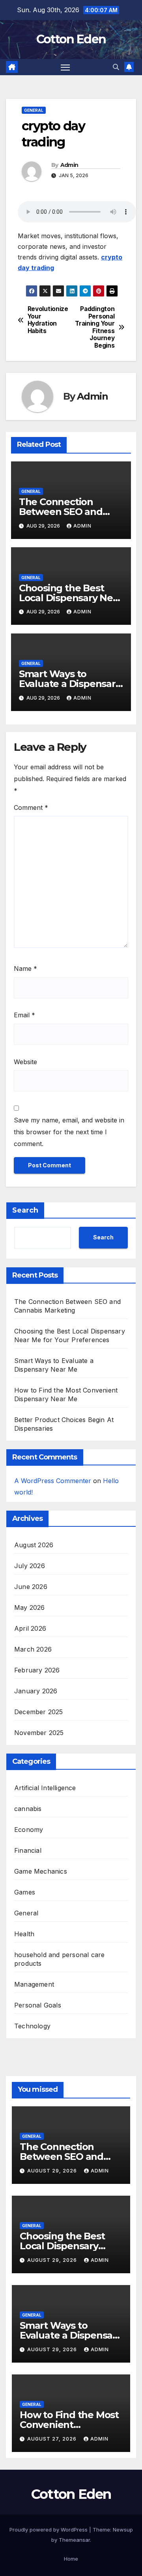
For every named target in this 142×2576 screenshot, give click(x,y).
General (34, 110)
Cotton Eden (71, 39)
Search (25, 1210)
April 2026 (30, 1628)
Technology (32, 2026)
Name (25, 969)
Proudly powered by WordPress (49, 2530)
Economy (29, 1830)
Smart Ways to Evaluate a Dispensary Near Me (70, 684)
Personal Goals (38, 2005)
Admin (69, 165)
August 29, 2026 (53, 2171)
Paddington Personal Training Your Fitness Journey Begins (95, 327)
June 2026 (31, 1587)
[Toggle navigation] (65, 67)
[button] (116, 67)
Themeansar (74, 2540)
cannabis (28, 1809)
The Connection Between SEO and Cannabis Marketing (65, 512)
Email (24, 1015)
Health (24, 1934)
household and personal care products (59, 1959)
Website (25, 1062)
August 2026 (34, 1545)
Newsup (123, 2530)
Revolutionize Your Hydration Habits (48, 320)
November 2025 (39, 1733)
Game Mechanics (41, 1871)
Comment (31, 807)
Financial (28, 1850)
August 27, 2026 (53, 2439)
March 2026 (33, 1649)
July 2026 (30, 1566)
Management (34, 1984)
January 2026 (36, 1691)
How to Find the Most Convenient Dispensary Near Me (69, 2425)
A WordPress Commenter (53, 1481)
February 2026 (37, 1670)
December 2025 (39, 1712)
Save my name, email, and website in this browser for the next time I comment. (69, 1132)
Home (71, 2559)
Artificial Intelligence (45, 1788)
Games (25, 1892)
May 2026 (30, 1607)
